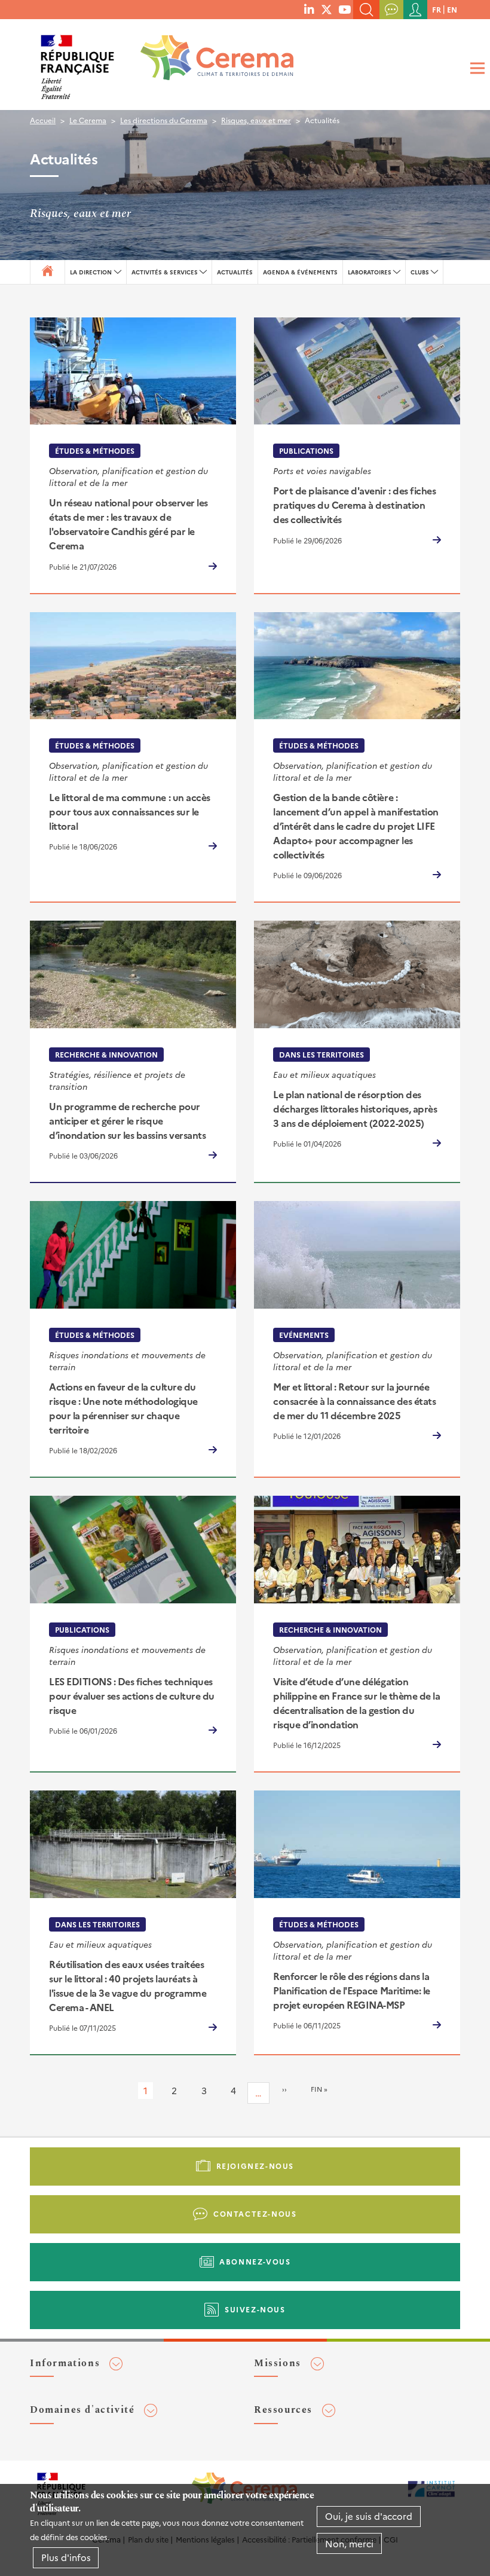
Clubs (420, 272)
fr (437, 9)
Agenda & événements (300, 272)
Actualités (235, 272)
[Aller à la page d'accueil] (209, 62)
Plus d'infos (66, 2557)
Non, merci (349, 2543)
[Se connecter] (415, 10)
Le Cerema (88, 120)
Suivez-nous (255, 2309)
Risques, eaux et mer (256, 120)
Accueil (43, 120)
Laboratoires (370, 272)
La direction (91, 272)
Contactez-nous (255, 2213)
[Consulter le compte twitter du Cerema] (327, 9)
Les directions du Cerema (164, 120)
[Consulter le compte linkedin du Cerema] (309, 9)
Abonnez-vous (255, 2261)
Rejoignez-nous (255, 2166)
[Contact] (391, 10)
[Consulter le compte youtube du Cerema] (344, 9)
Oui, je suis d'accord (369, 2516)
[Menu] (476, 68)
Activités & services (165, 272)
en (452, 9)
